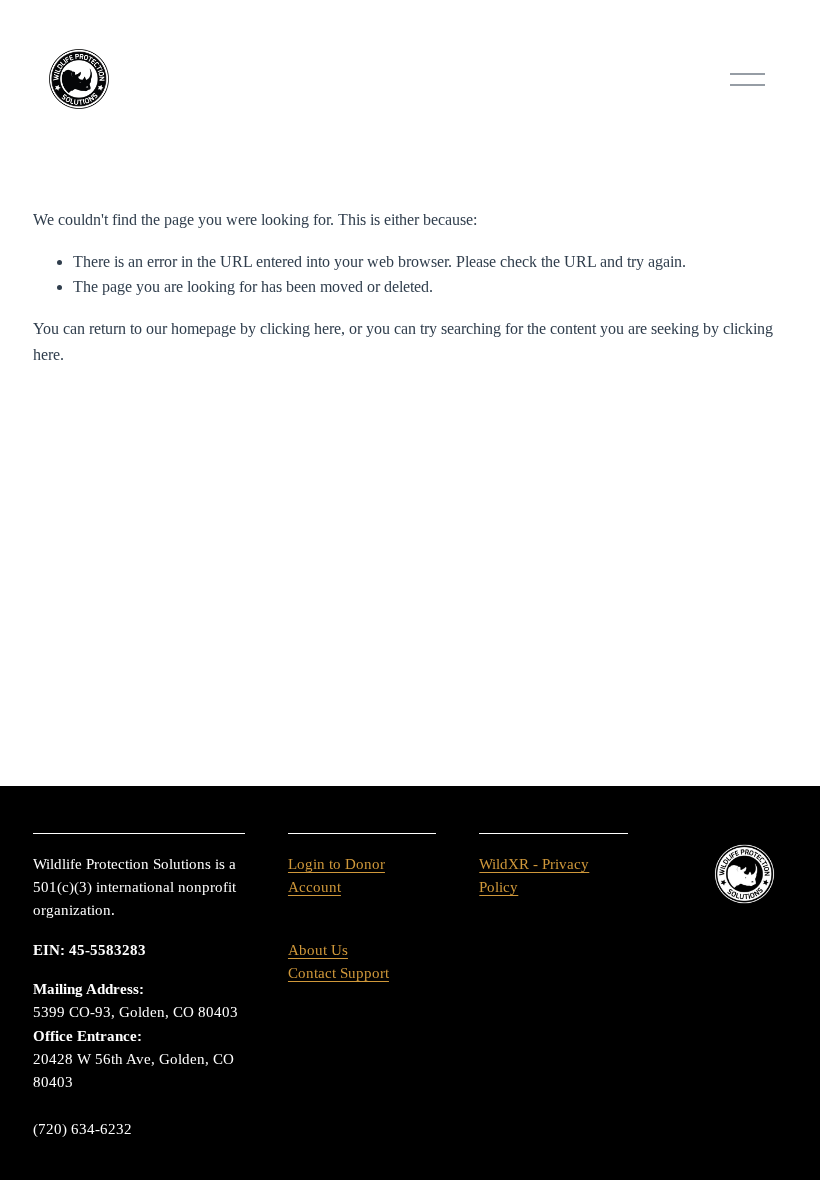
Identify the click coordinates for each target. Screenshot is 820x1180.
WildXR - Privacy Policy (534, 875)
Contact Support (338, 973)
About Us (318, 950)
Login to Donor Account (336, 875)
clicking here (300, 328)
